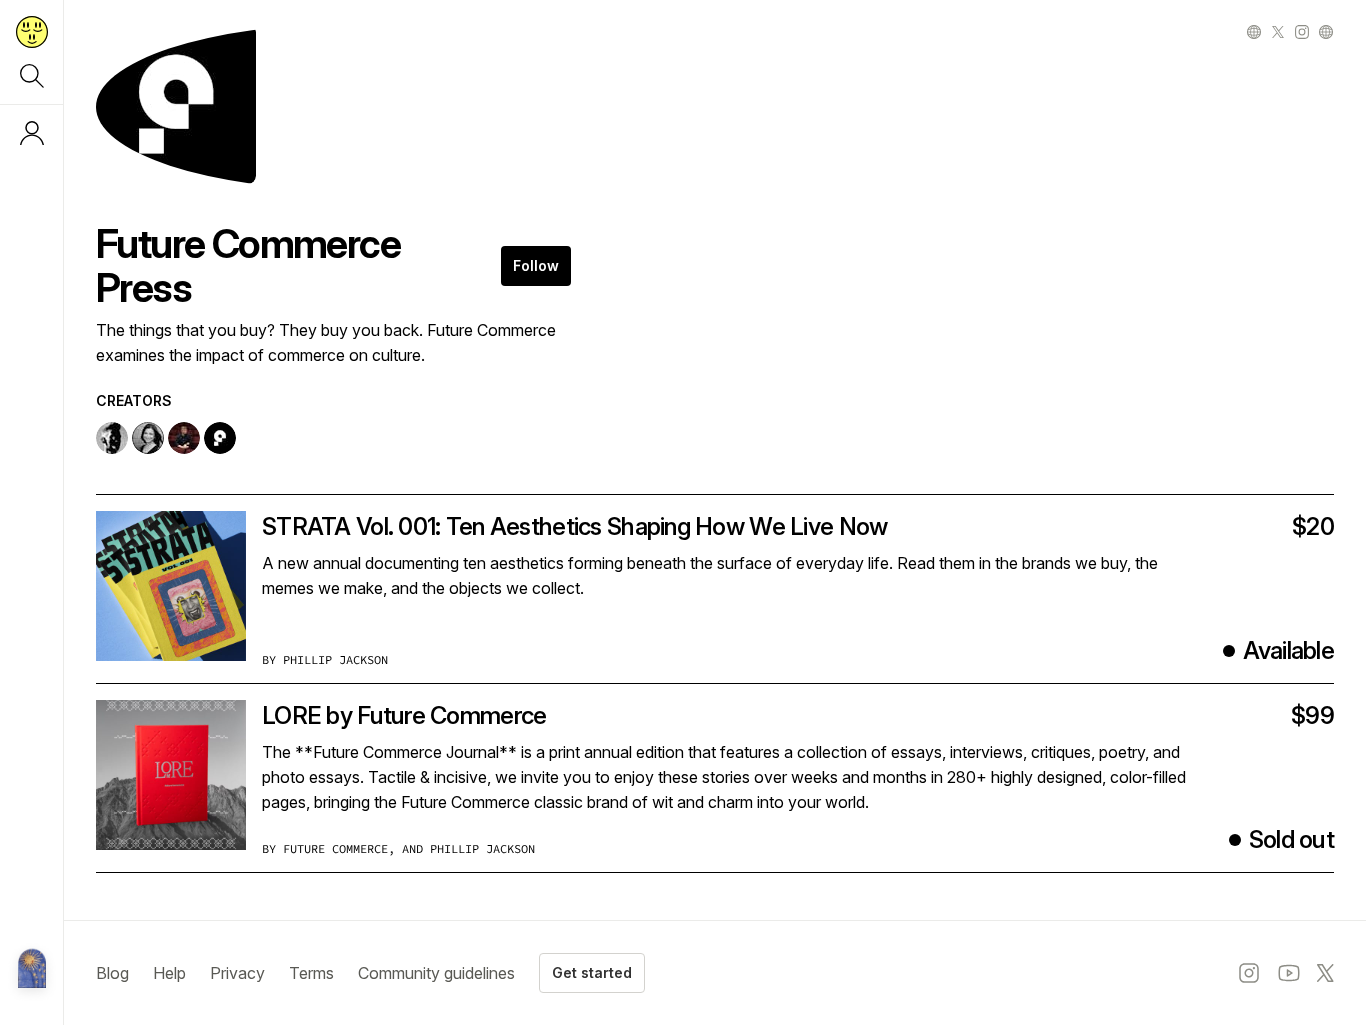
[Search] (32, 76)
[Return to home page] (32, 32)
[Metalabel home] (32, 970)
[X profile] (1278, 32)
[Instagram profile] (1302, 32)
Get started (592, 972)
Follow (536, 265)
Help (169, 973)
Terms (311, 973)
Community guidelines (436, 973)
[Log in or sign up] (32, 133)
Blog (112, 973)
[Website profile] (1254, 32)
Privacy (237, 973)
